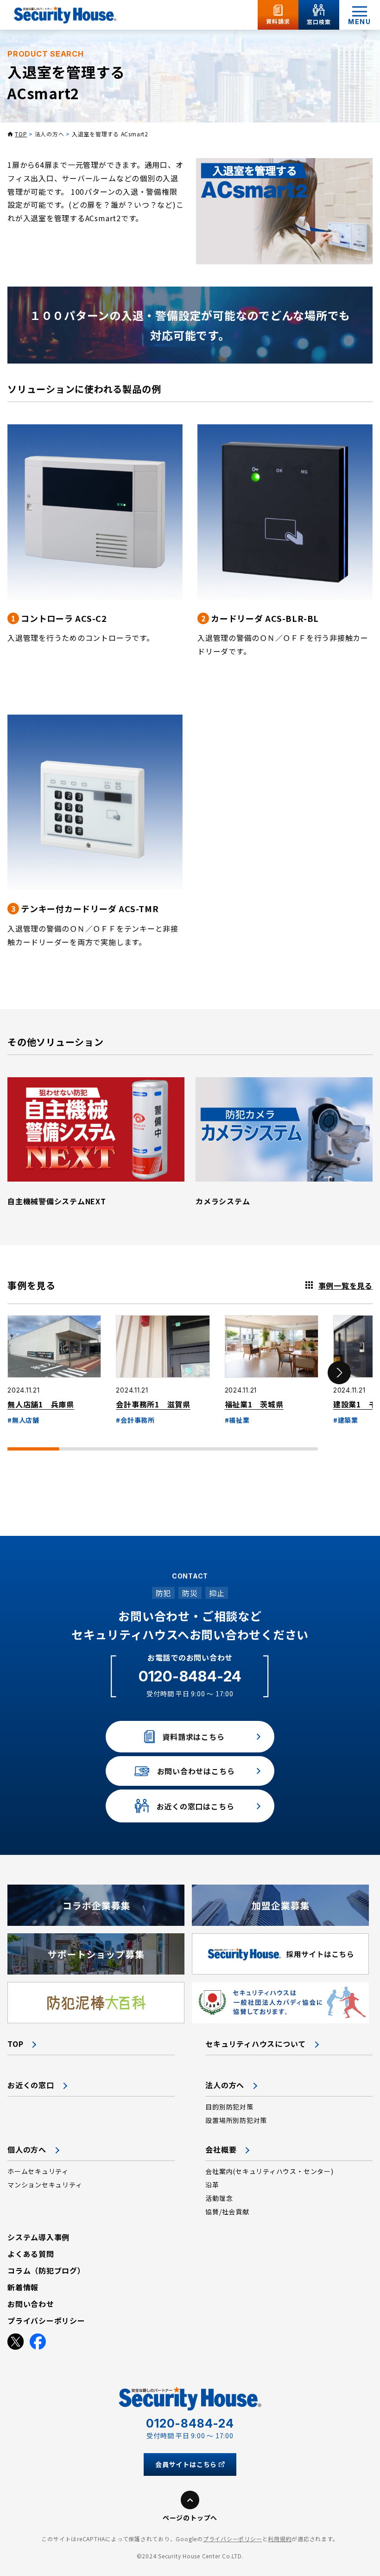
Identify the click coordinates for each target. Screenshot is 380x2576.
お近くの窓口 (31, 2085)
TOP (21, 134)
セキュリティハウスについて (256, 2044)
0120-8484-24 (190, 1676)
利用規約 (280, 2539)
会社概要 (221, 2149)
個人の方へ (27, 2149)
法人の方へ (50, 134)
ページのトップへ (190, 2518)
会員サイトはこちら (186, 2464)
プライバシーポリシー (233, 2539)
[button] (339, 1373)
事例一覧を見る (345, 1285)
